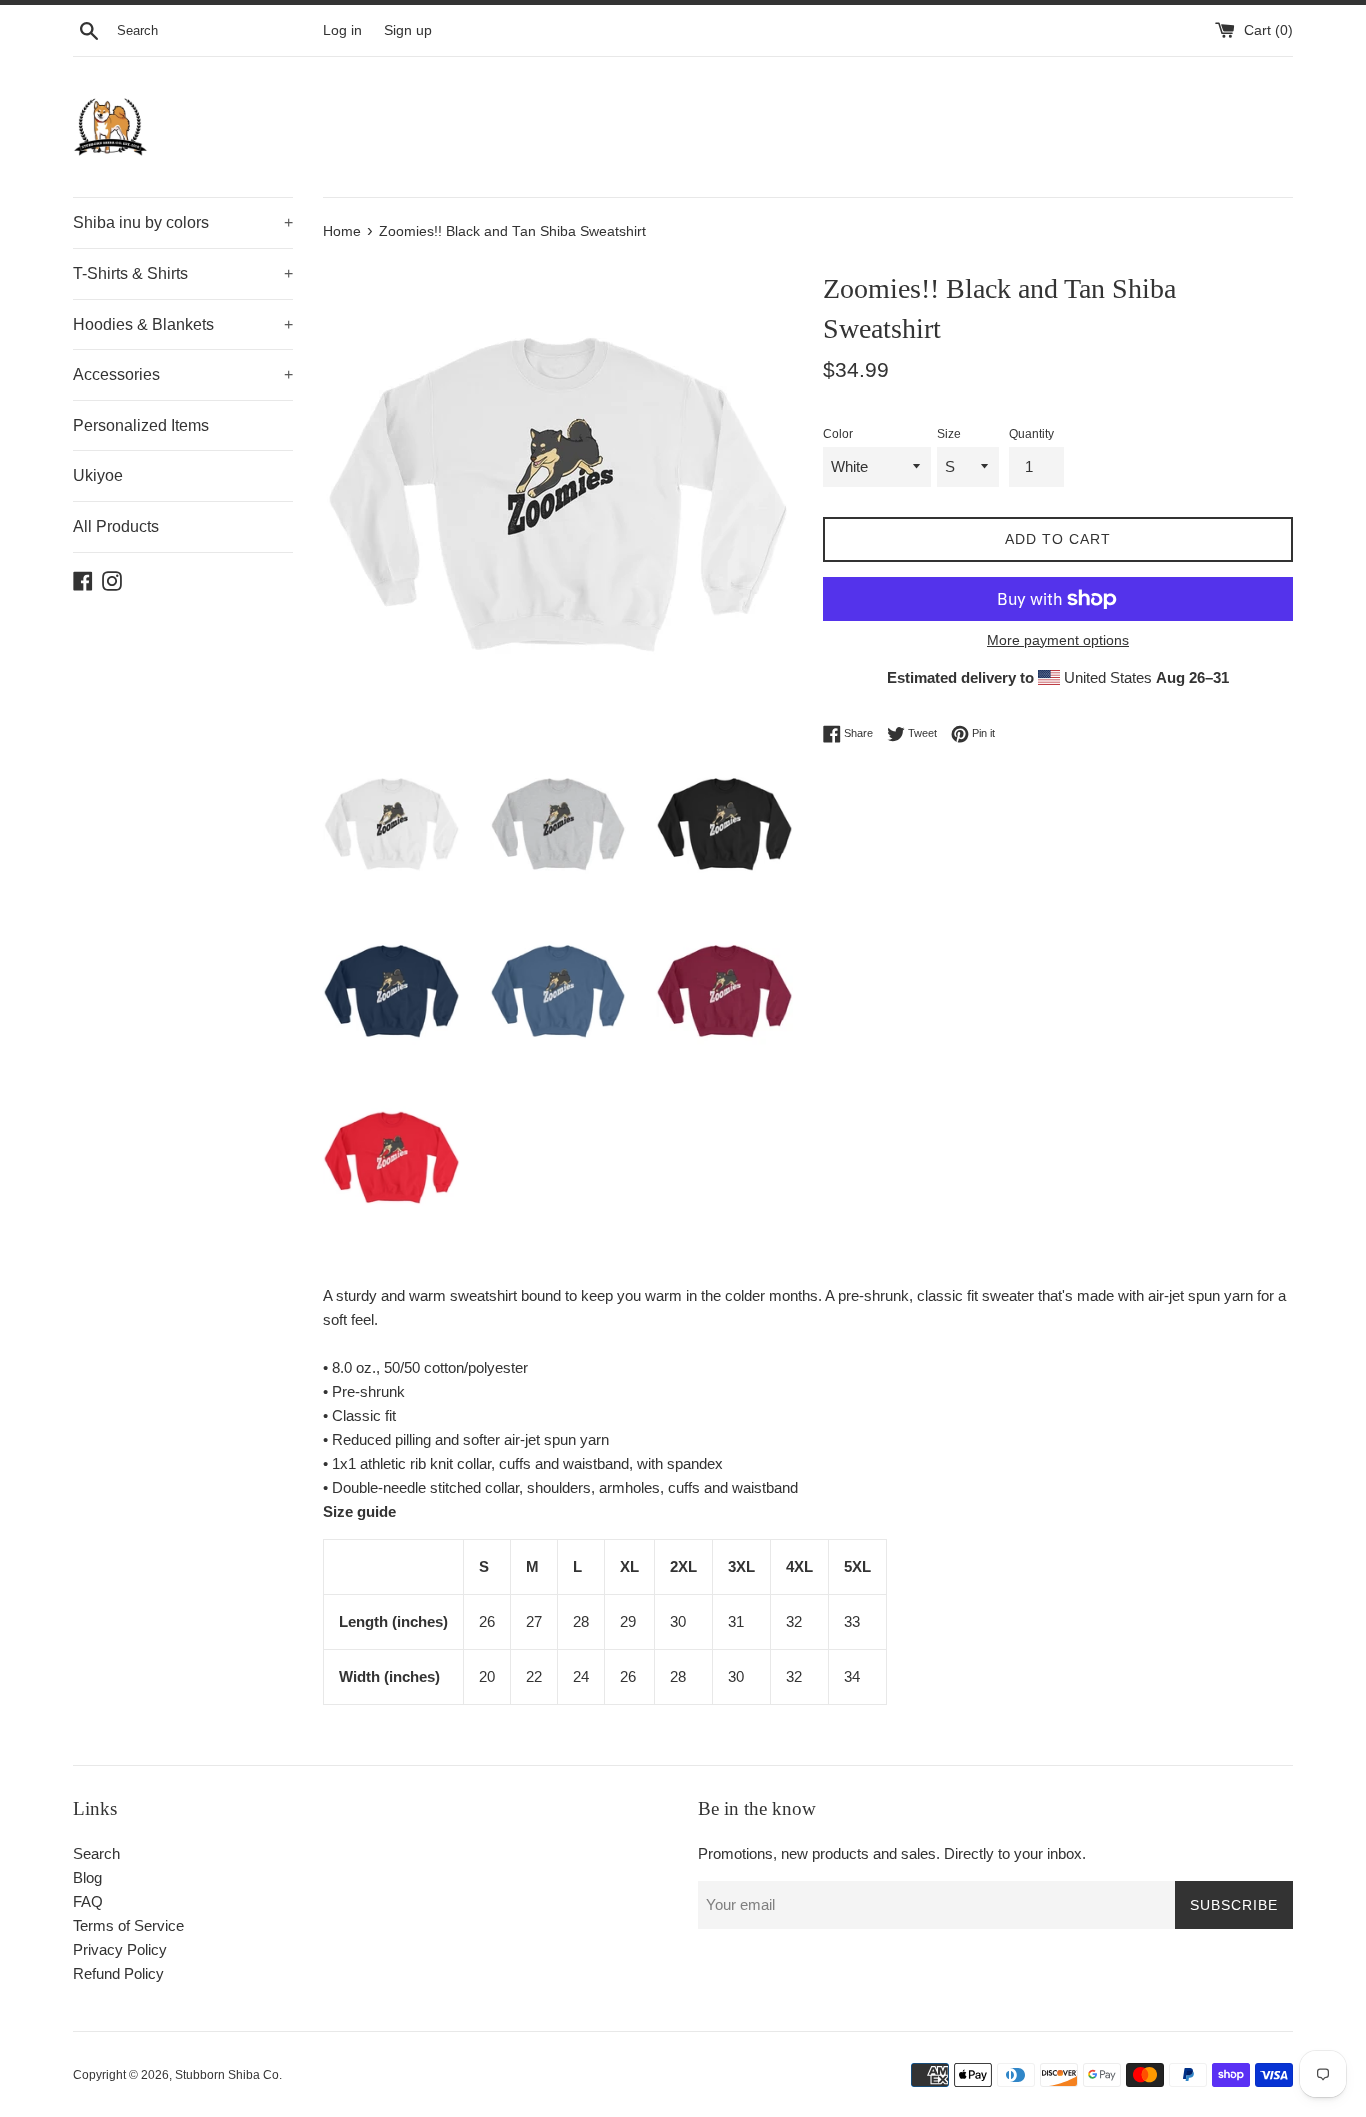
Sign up (408, 30)
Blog (87, 1877)
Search (96, 1853)
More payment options (1058, 640)
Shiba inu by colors (183, 222)
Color (838, 434)
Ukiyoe (98, 475)
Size (949, 434)
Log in (342, 30)
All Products (116, 526)
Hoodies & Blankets (183, 324)
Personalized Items (141, 425)
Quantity (1031, 434)
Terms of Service (128, 1925)
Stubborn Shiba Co (227, 2075)
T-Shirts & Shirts (183, 273)
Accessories (183, 374)
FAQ (88, 1901)
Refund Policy (118, 1973)
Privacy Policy (120, 1949)
